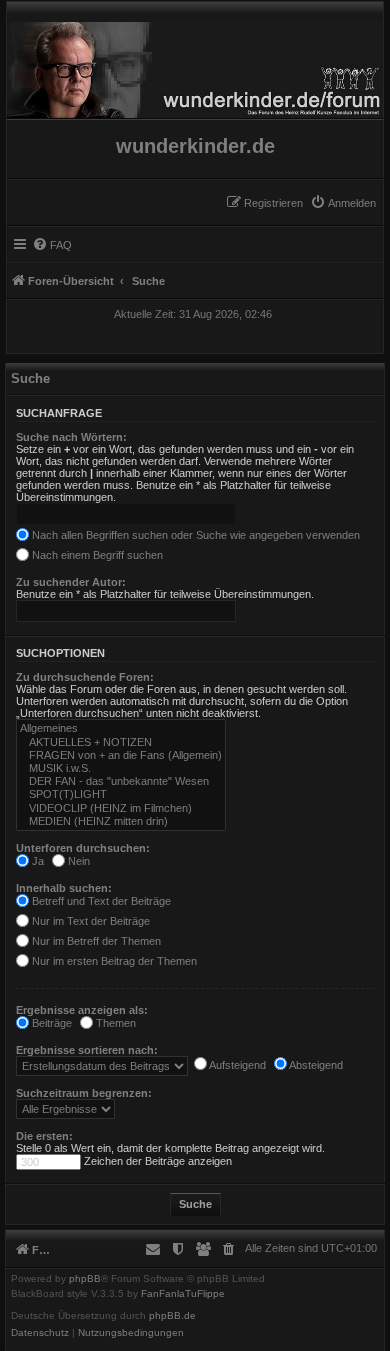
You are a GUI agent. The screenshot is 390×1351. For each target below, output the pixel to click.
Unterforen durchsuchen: (83, 848)
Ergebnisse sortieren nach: (87, 1050)
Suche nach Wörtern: (71, 437)
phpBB (85, 1279)
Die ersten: (44, 1136)
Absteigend (315, 1065)
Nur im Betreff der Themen (95, 941)
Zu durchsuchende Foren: (85, 677)
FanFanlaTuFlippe (183, 1294)
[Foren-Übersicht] (195, 65)
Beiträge (50, 1023)
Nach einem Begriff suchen (96, 555)
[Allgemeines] (121, 728)
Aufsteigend (236, 1065)
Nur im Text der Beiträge (89, 921)
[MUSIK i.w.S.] (121, 768)
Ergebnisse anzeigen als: (82, 1010)
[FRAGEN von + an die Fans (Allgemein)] (121, 755)
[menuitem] (343, 203)
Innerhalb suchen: (64, 888)
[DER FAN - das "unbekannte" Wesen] (121, 781)
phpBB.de (172, 1316)
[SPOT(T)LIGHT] (121, 794)
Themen (114, 1023)
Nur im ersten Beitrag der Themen (113, 961)
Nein (77, 861)
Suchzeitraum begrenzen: (84, 1093)
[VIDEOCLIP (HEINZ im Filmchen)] (121, 808)
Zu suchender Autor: (71, 582)
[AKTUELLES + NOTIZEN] (121, 742)
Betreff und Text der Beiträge (100, 901)
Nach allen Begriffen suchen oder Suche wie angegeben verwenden (194, 535)
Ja (36, 861)
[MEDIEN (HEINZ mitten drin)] (121, 821)
